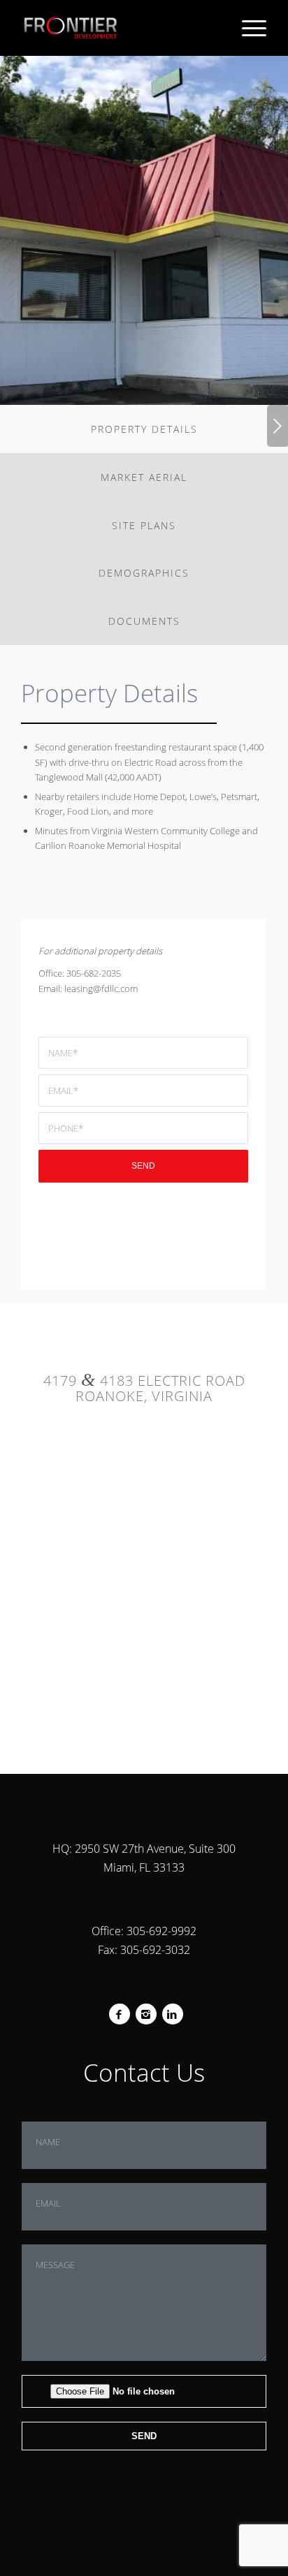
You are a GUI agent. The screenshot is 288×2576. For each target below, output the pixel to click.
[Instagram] (146, 2014)
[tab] (144, 429)
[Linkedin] (172, 2014)
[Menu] (247, 28)
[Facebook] (119, 2014)
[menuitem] (247, 28)
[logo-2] (120, 28)
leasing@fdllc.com (101, 989)
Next (278, 426)
